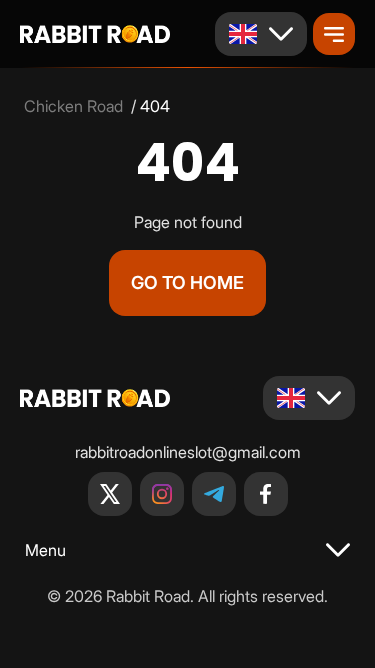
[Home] (95, 34)
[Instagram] (162, 494)
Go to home (187, 282)
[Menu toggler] (334, 34)
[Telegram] (214, 494)
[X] (110, 494)
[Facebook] (266, 494)
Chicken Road (73, 106)
